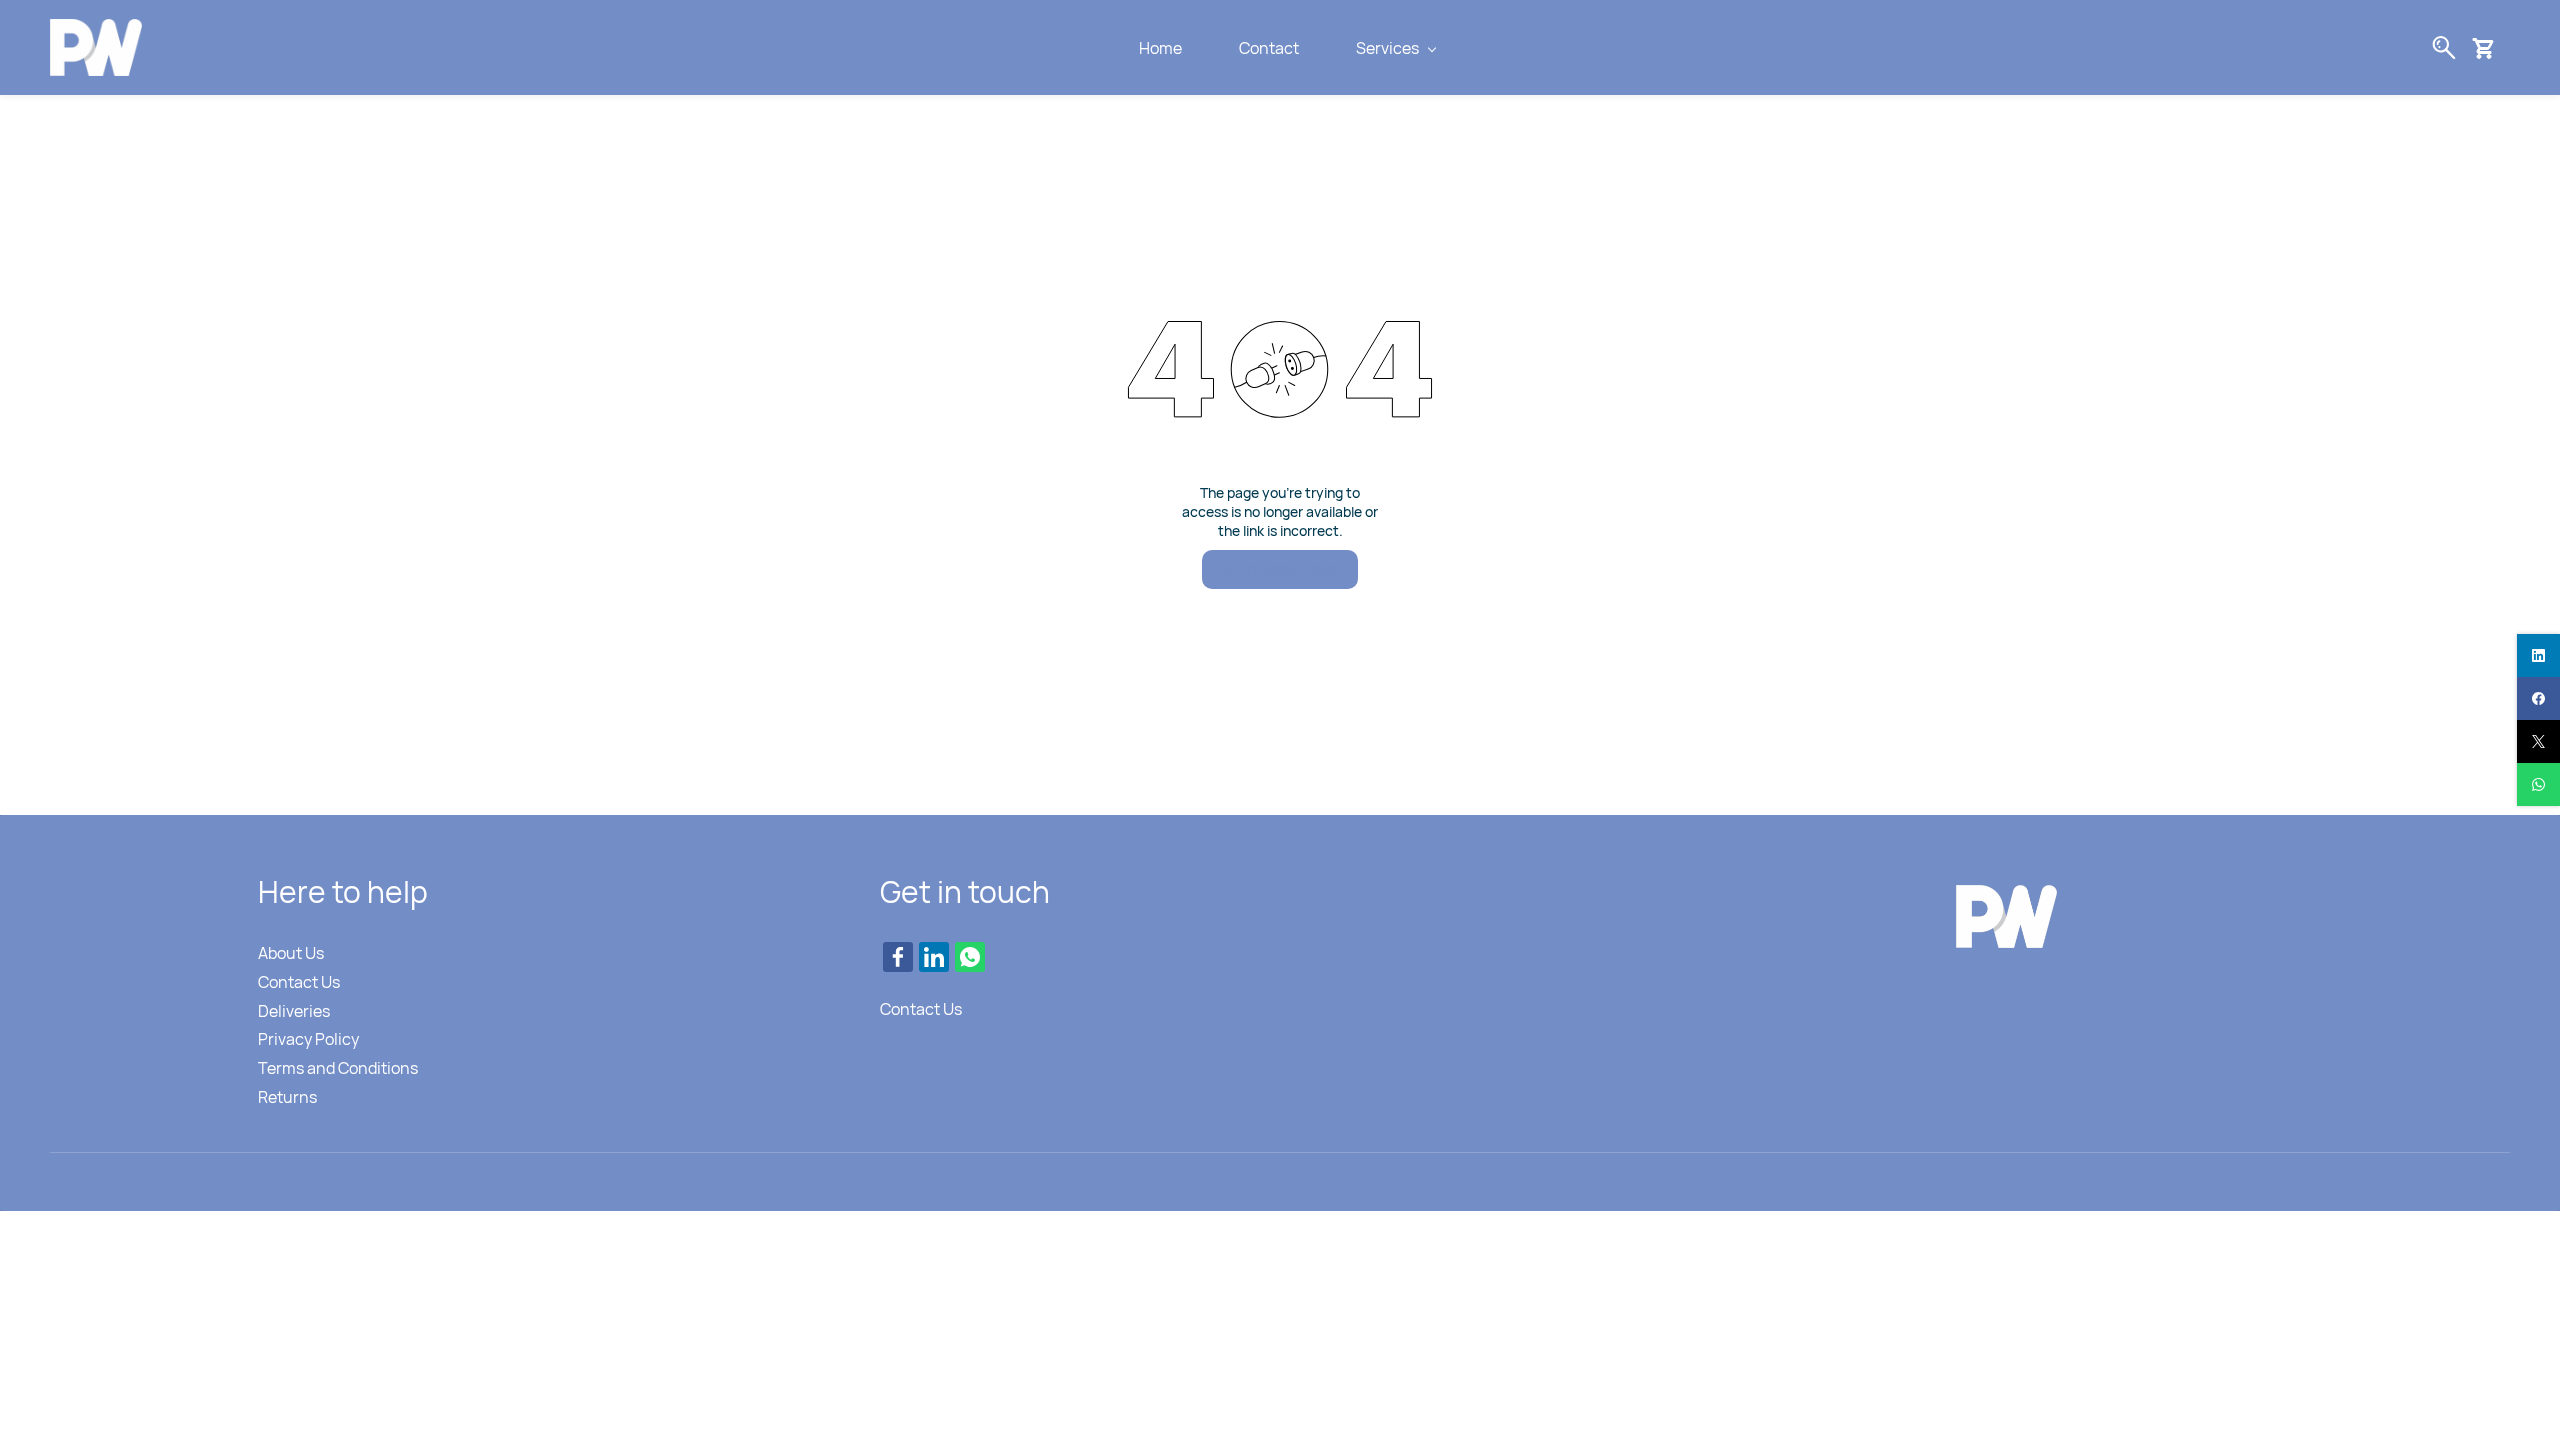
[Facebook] (898, 957)
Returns (287, 1097)
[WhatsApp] (970, 957)
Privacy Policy (308, 1039)
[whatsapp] (2538, 784)
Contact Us (299, 982)
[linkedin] (2538, 655)
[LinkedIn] (934, 957)
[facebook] (2538, 698)
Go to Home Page (1280, 569)
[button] (2490, 48)
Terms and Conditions (338, 1068)
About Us (291, 953)
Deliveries (294, 1011)
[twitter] (2538, 741)
